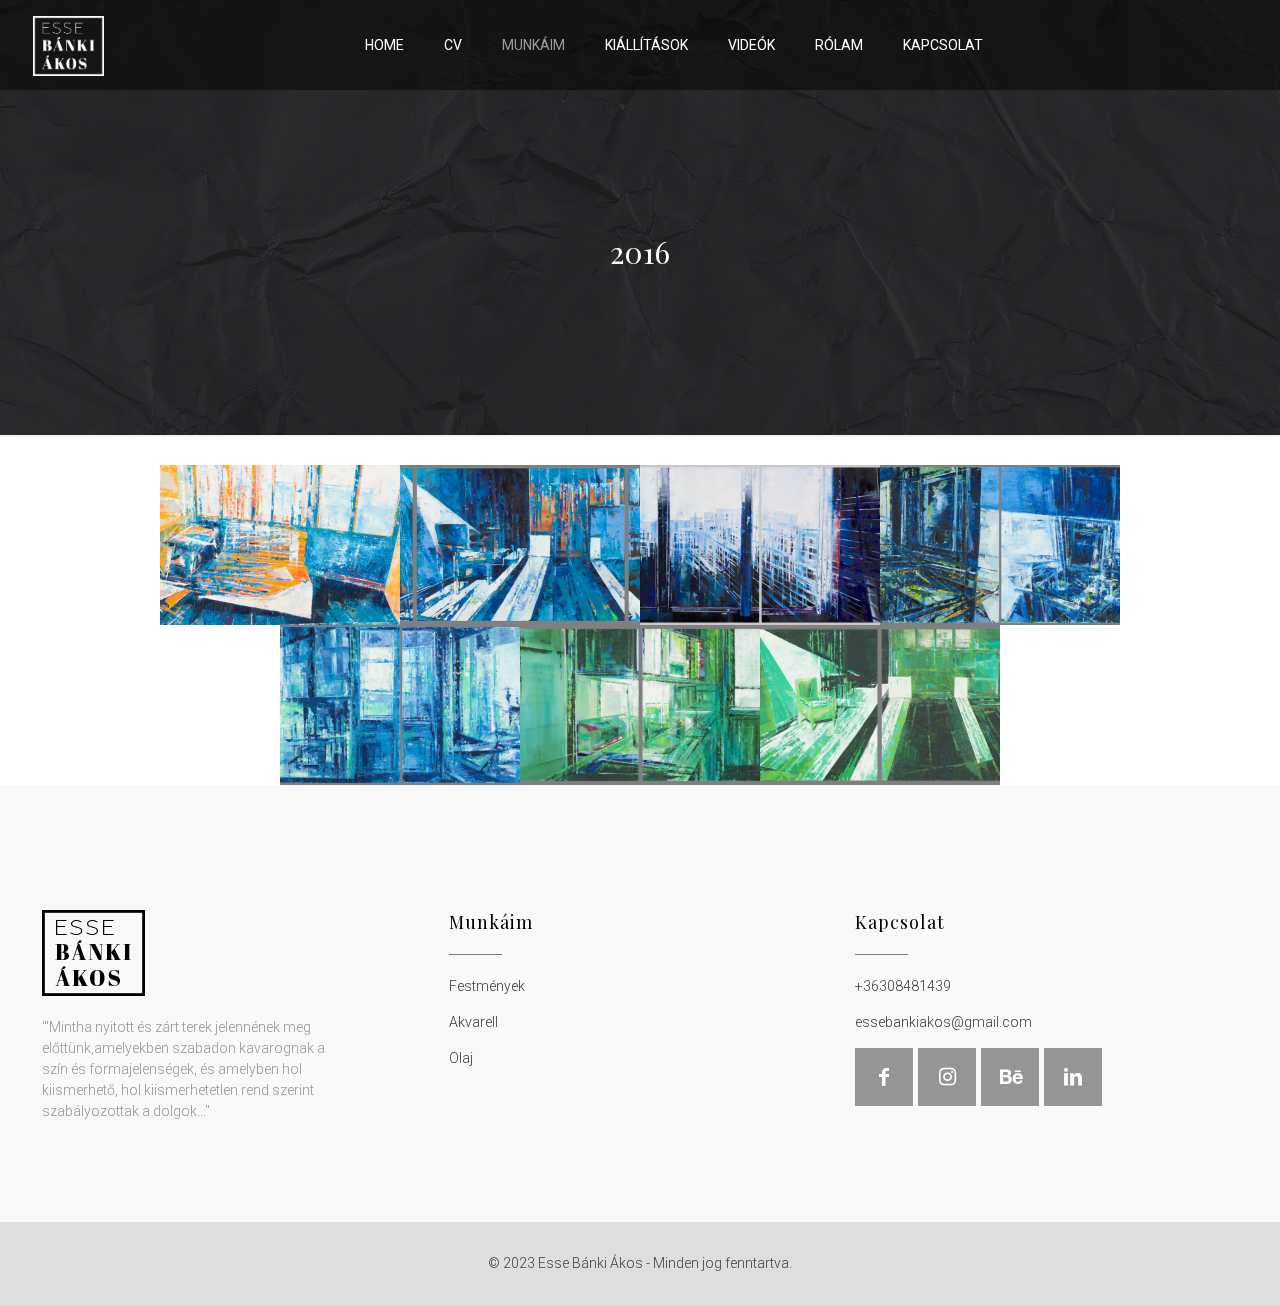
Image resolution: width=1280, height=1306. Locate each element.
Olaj (461, 1058)
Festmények (487, 986)
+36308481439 (903, 986)
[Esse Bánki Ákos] (69, 45)
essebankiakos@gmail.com (943, 1022)
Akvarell (473, 1022)
